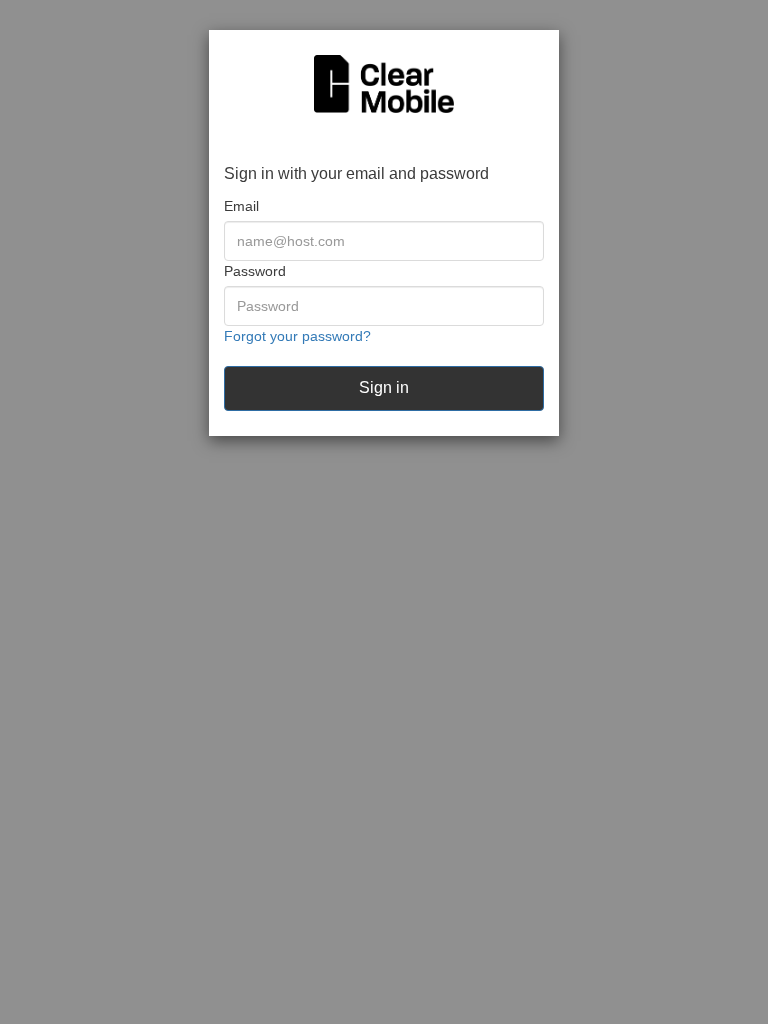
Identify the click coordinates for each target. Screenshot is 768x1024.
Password (255, 271)
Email (241, 206)
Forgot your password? (297, 336)
